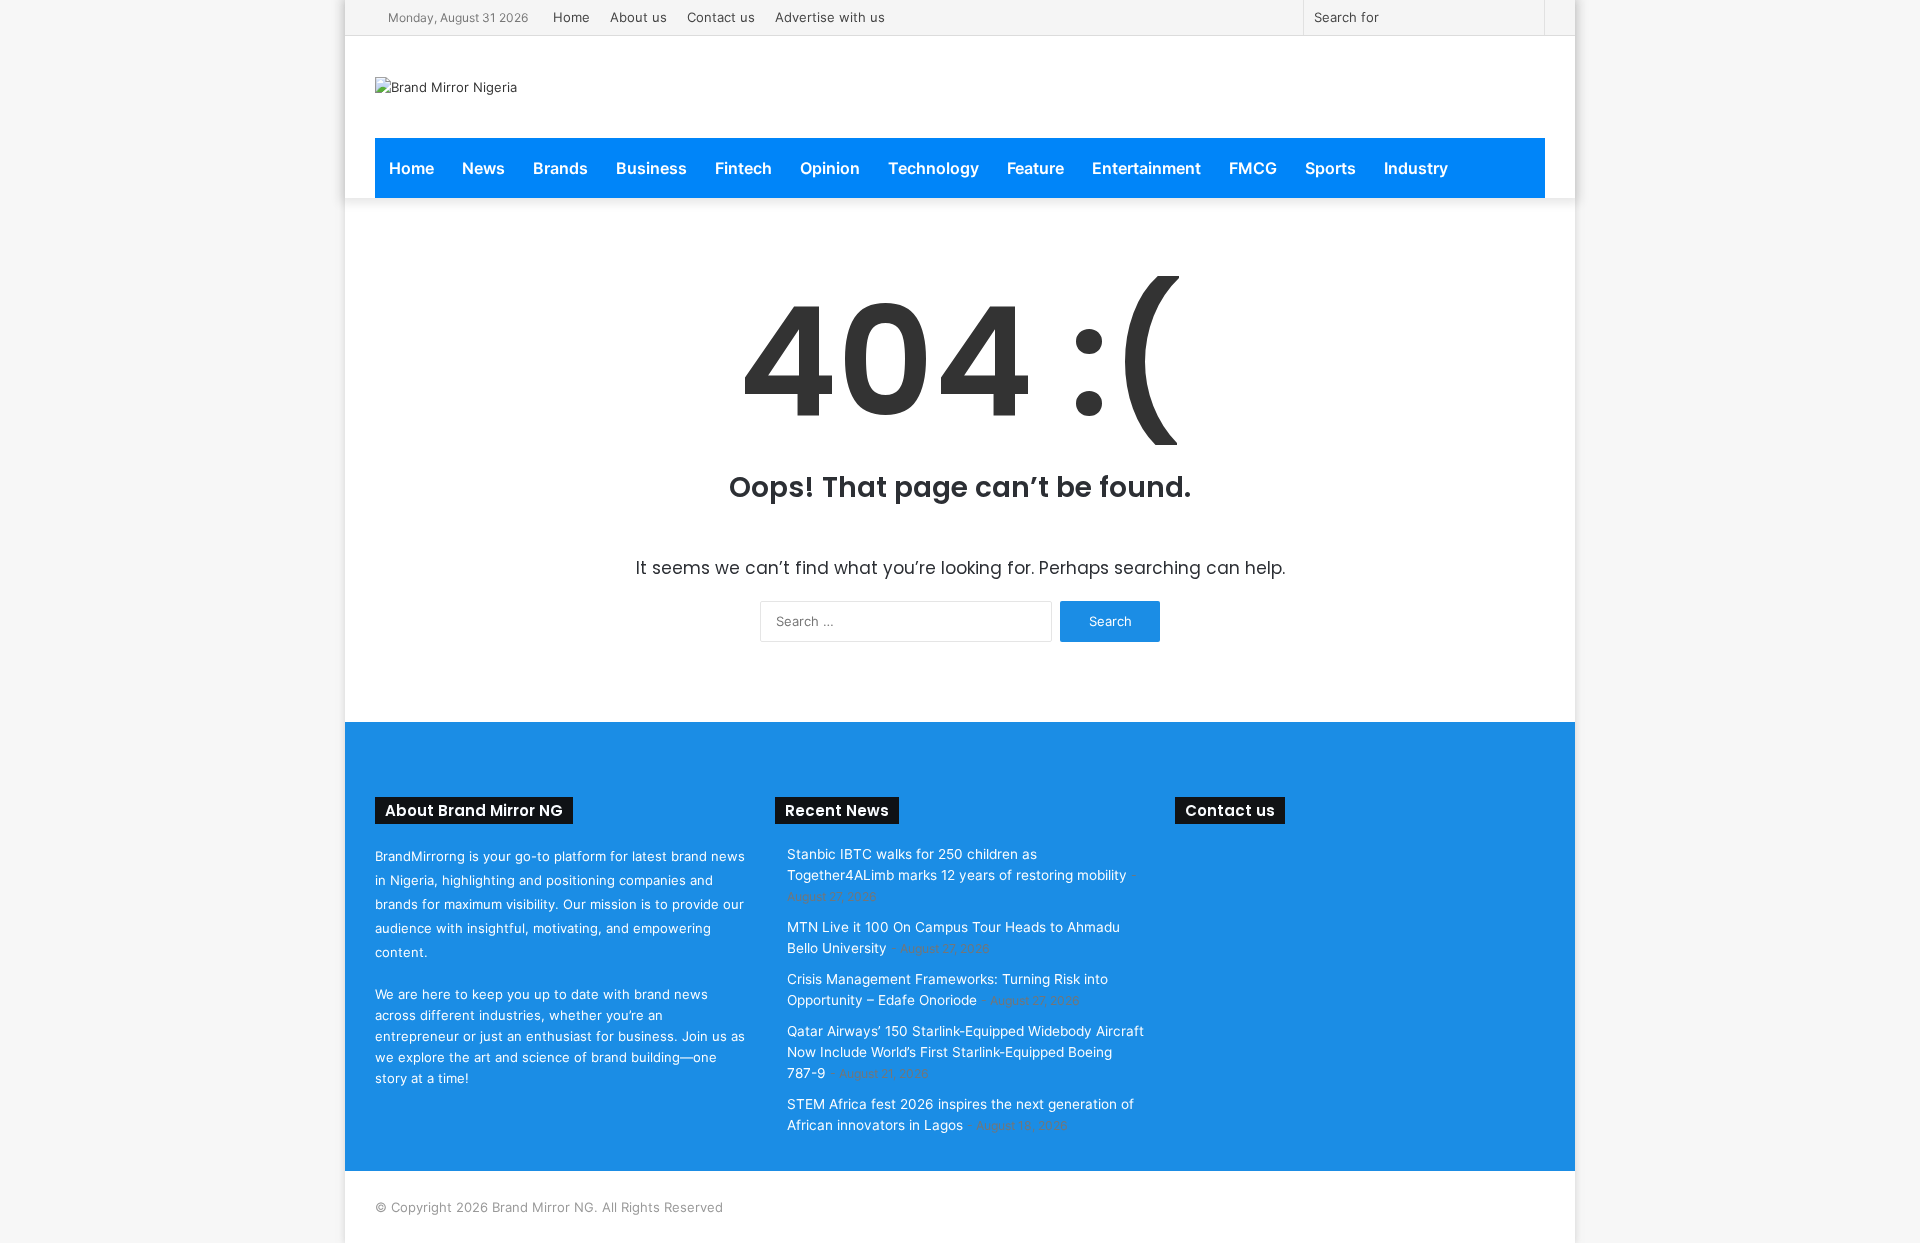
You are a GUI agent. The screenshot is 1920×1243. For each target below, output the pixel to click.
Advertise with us (830, 17)
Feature (1035, 168)
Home (571, 17)
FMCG (1253, 168)
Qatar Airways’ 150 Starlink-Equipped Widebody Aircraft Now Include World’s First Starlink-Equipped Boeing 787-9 (965, 1052)
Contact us (721, 17)
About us (638, 17)
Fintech (743, 168)
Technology (933, 168)
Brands (560, 168)
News (483, 168)
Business (651, 168)
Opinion (830, 168)
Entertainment (1146, 168)
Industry (1416, 168)
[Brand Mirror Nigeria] (446, 87)
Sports (1330, 168)
